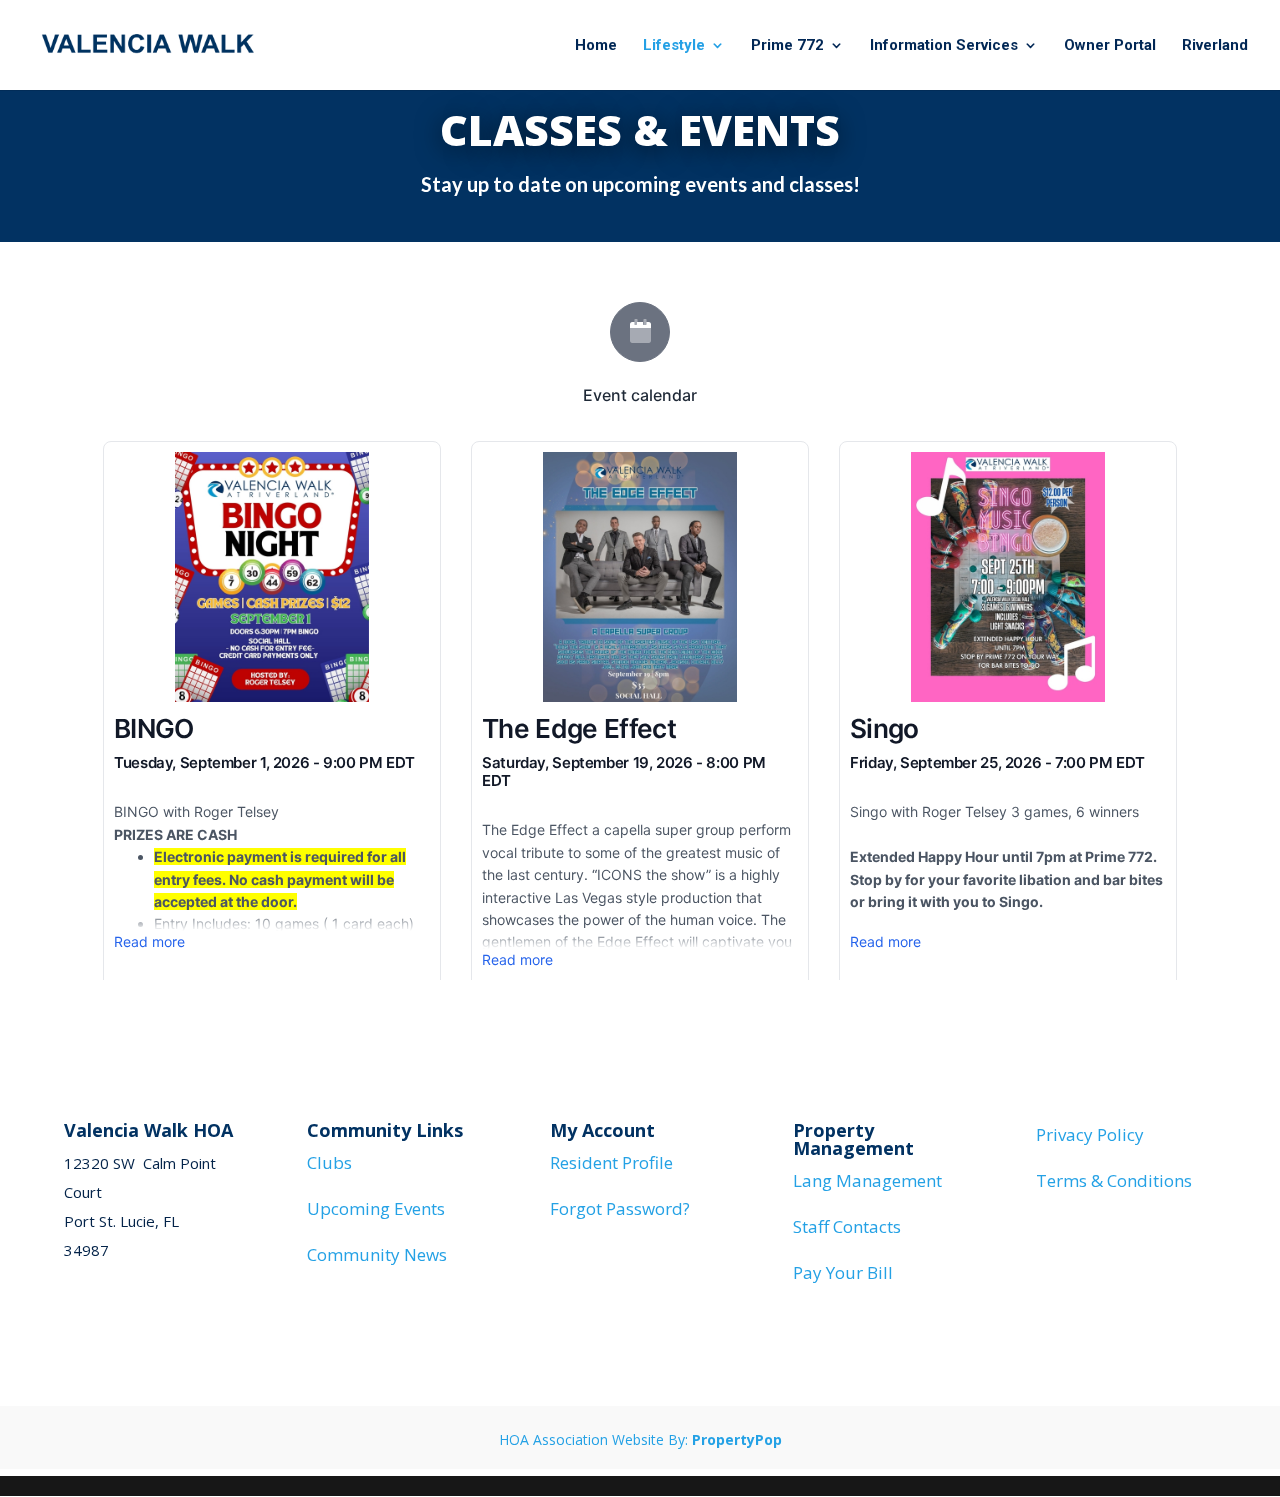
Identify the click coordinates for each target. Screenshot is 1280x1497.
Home (596, 46)
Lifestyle (674, 46)
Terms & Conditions (1114, 1180)
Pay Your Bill (843, 1272)
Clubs (329, 1162)
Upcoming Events (376, 1208)
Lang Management (867, 1180)
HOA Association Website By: (640, 1439)
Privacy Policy (1090, 1134)
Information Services (944, 46)
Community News (377, 1254)
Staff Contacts (847, 1226)
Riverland (1215, 46)
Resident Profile (611, 1162)
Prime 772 (787, 46)
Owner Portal (1110, 46)
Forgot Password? (620, 1208)
